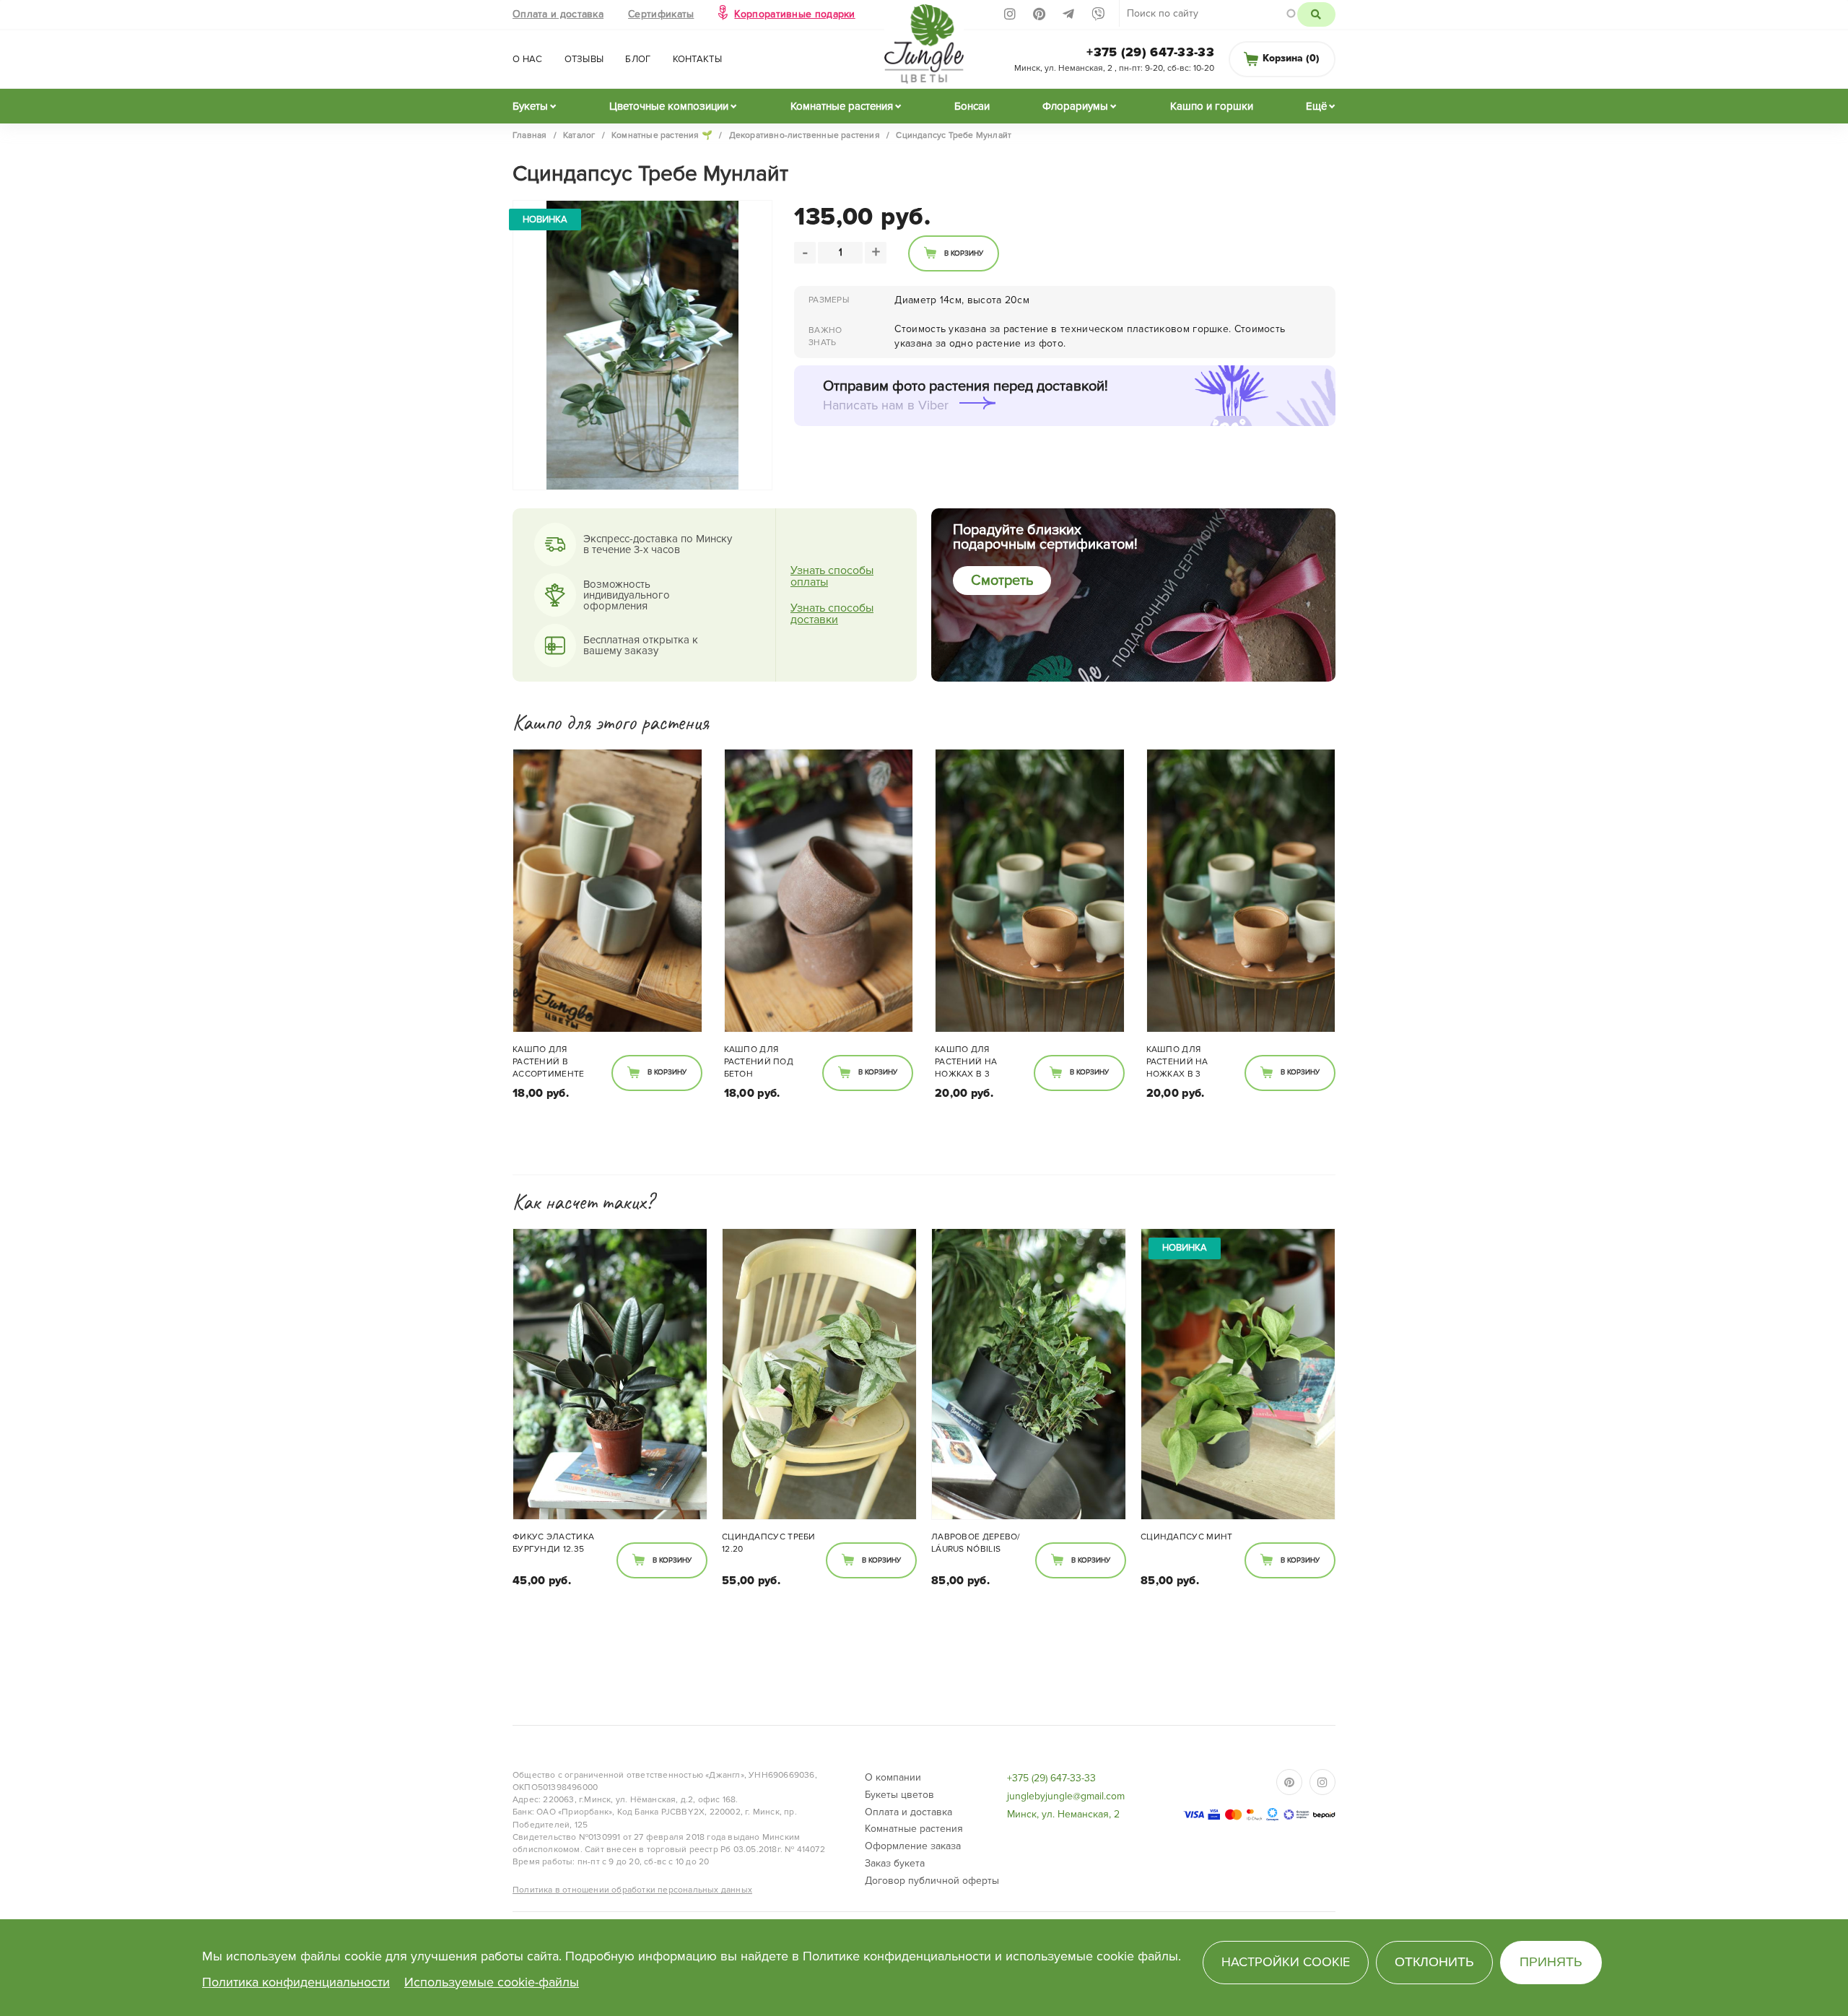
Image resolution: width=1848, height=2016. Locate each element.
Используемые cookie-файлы (492, 1982)
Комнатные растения (842, 106)
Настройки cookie (1286, 1962)
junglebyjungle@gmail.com (1066, 1796)
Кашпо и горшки (1212, 106)
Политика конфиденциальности (296, 1982)
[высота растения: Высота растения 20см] (819, 1374)
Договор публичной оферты (932, 1881)
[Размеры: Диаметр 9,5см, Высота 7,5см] (1030, 891)
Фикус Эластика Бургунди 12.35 (553, 1543)
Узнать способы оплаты (832, 576)
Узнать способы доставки (832, 614)
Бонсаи (972, 106)
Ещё (1316, 106)
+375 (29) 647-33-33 (1150, 52)
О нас (528, 59)
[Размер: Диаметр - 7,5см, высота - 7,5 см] (607, 891)
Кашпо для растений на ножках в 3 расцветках (544, 1063)
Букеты (530, 106)
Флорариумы (1075, 106)
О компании (893, 1777)
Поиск (1316, 14)
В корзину (964, 253)
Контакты (697, 59)
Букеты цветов (899, 1795)
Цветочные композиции (669, 106)
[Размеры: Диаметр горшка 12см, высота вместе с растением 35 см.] (610, 1374)
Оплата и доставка (558, 14)
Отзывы (584, 59)
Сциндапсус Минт (1187, 1537)
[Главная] (924, 48)
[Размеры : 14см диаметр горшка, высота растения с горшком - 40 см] (1029, 1374)
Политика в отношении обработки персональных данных (632, 1890)
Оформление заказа (913, 1846)
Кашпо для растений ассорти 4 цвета (981, 1062)
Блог (638, 59)
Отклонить (1434, 1962)
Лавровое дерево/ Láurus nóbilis (976, 1543)
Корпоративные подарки (794, 14)
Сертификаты (661, 14)
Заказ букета (895, 1863)
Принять (1551, 1962)
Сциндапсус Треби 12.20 (769, 1543)
